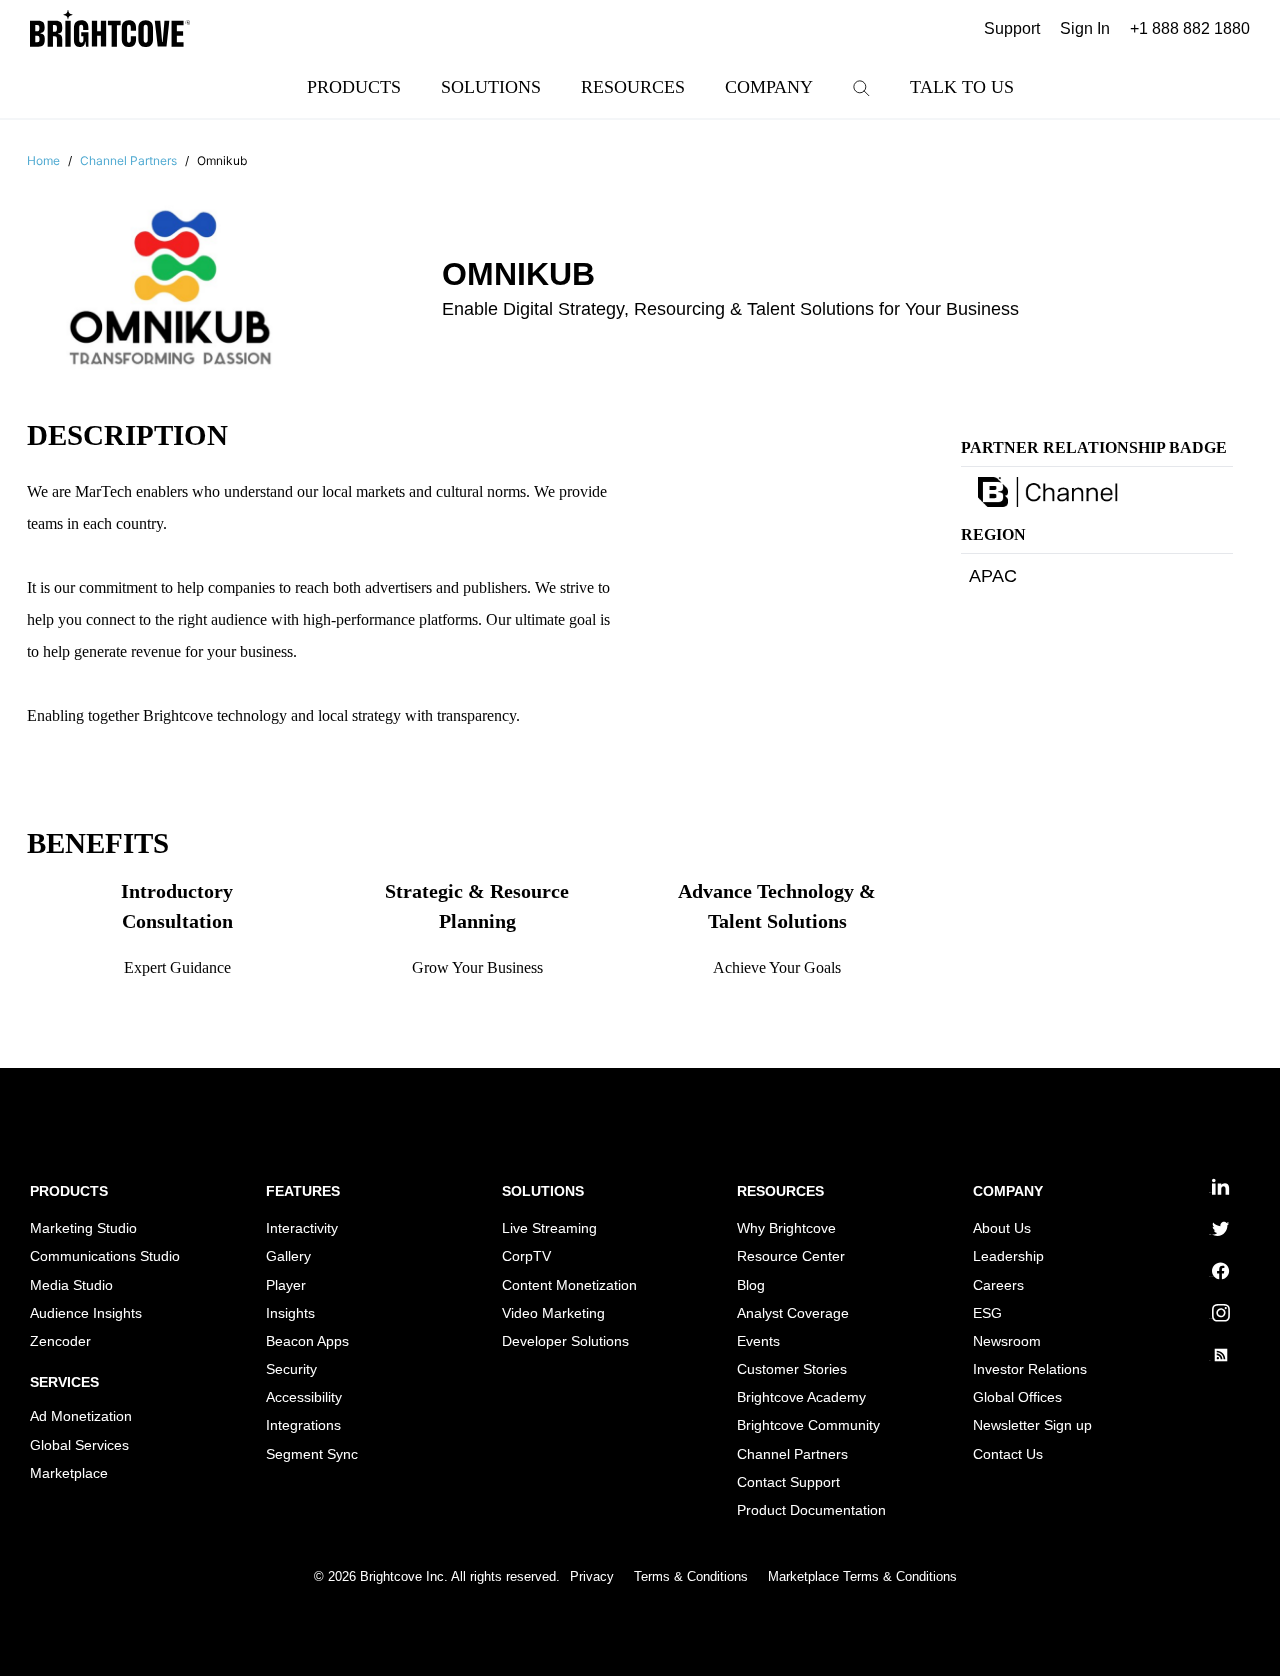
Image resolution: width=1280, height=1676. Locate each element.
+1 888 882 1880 (1190, 28)
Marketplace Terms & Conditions (862, 1576)
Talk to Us (962, 87)
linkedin (1211, 1192)
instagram (1212, 1318)
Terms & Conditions (691, 1576)
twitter (1210, 1234)
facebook (1212, 1276)
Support (1012, 28)
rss (1210, 1360)
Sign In (1085, 28)
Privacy (592, 1576)
